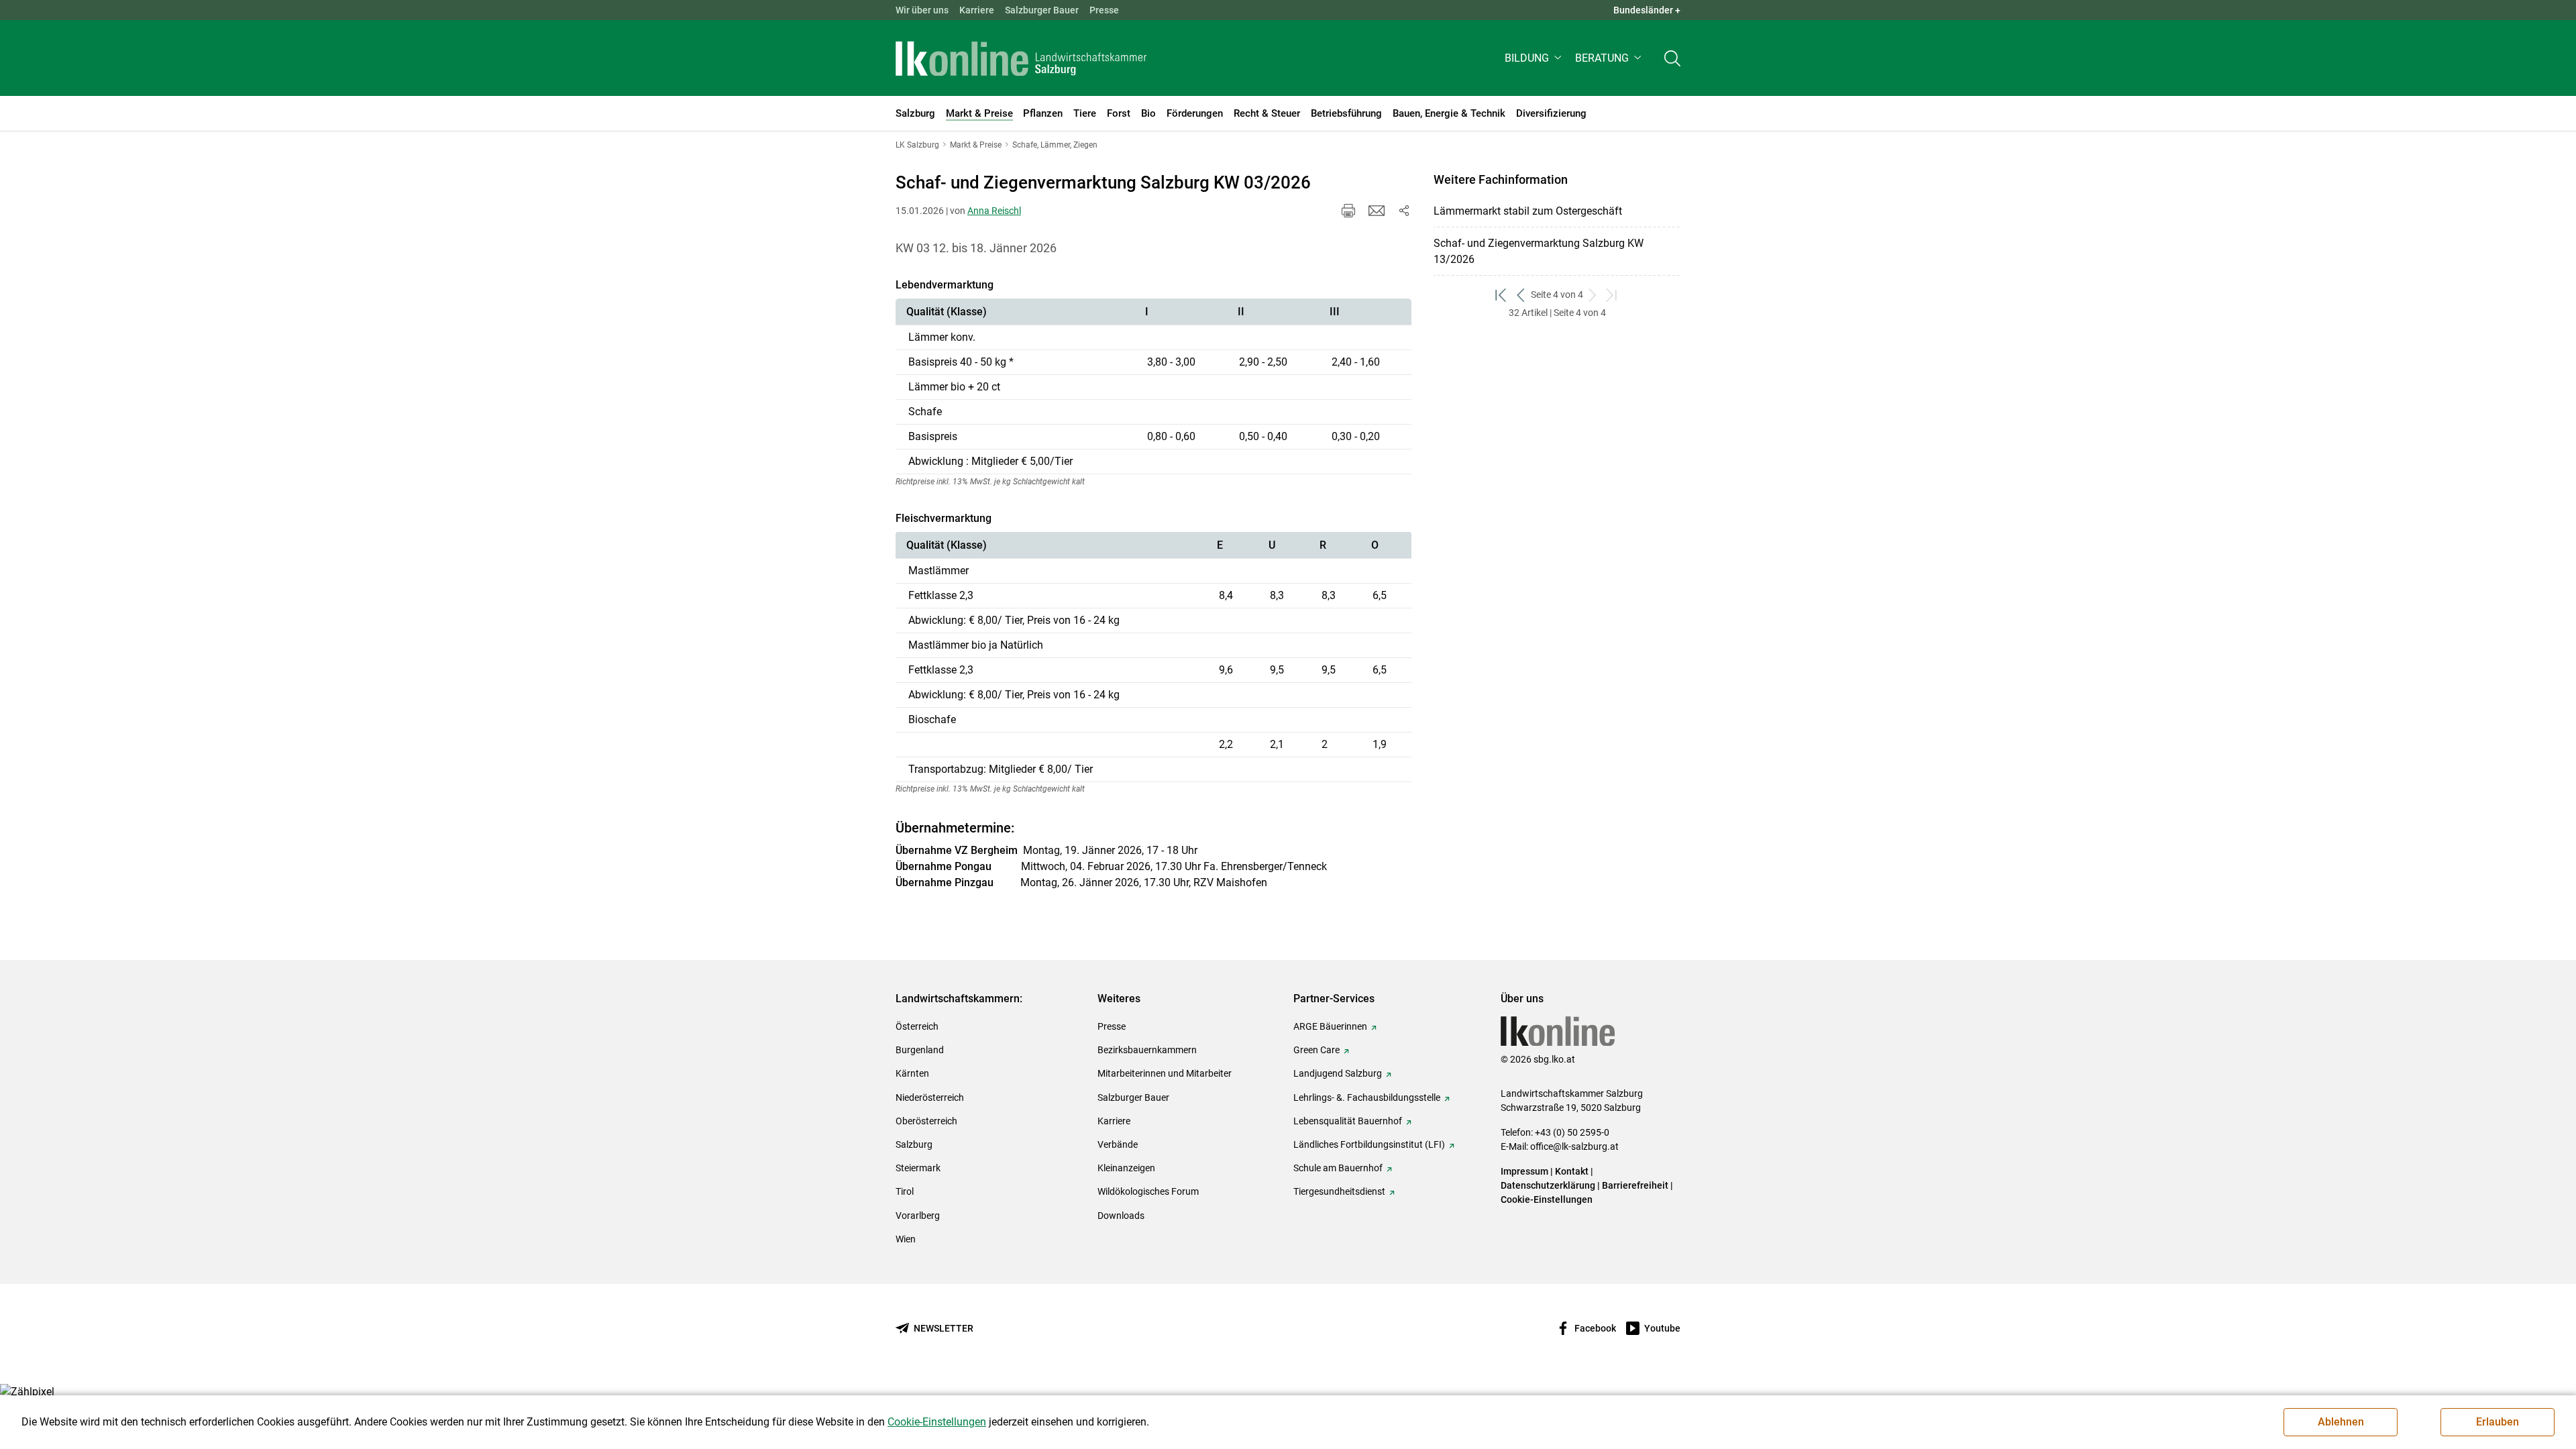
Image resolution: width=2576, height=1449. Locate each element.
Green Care (1317, 1050)
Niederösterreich (930, 1097)
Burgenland (920, 1050)
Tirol (905, 1191)
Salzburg (914, 1144)
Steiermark (918, 1168)
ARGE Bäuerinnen (1330, 1026)
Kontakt (1572, 1171)
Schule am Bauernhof (1338, 1168)
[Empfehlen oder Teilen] (1403, 211)
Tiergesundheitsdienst (1339, 1191)
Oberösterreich (926, 1121)
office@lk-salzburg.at (1574, 1146)
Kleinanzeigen (1126, 1168)
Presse (1104, 10)
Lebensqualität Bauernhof (1348, 1121)
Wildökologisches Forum (1148, 1191)
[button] (1535, 58)
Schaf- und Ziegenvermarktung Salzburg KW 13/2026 (1539, 251)
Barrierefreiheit (1635, 1185)
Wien (906, 1239)
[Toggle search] (1672, 58)
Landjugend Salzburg (1338, 1073)
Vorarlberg (918, 1216)
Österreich (917, 1026)
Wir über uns (922, 10)
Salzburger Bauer (1042, 10)
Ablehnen (2341, 1422)
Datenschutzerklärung (1549, 1185)
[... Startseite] (1021, 58)
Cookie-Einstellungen (1547, 1199)
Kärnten (912, 1073)
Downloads (1121, 1216)
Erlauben (2498, 1422)
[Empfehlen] (1377, 211)
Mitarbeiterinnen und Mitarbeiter (1165, 1073)
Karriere (977, 10)
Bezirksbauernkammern (1147, 1050)
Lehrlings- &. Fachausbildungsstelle (1367, 1097)
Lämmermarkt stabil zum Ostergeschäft (1528, 211)
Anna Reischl (994, 211)
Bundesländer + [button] (1647, 10)
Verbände (1118, 1144)
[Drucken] (1348, 211)
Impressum (1524, 1171)
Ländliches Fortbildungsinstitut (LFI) (1369, 1144)
